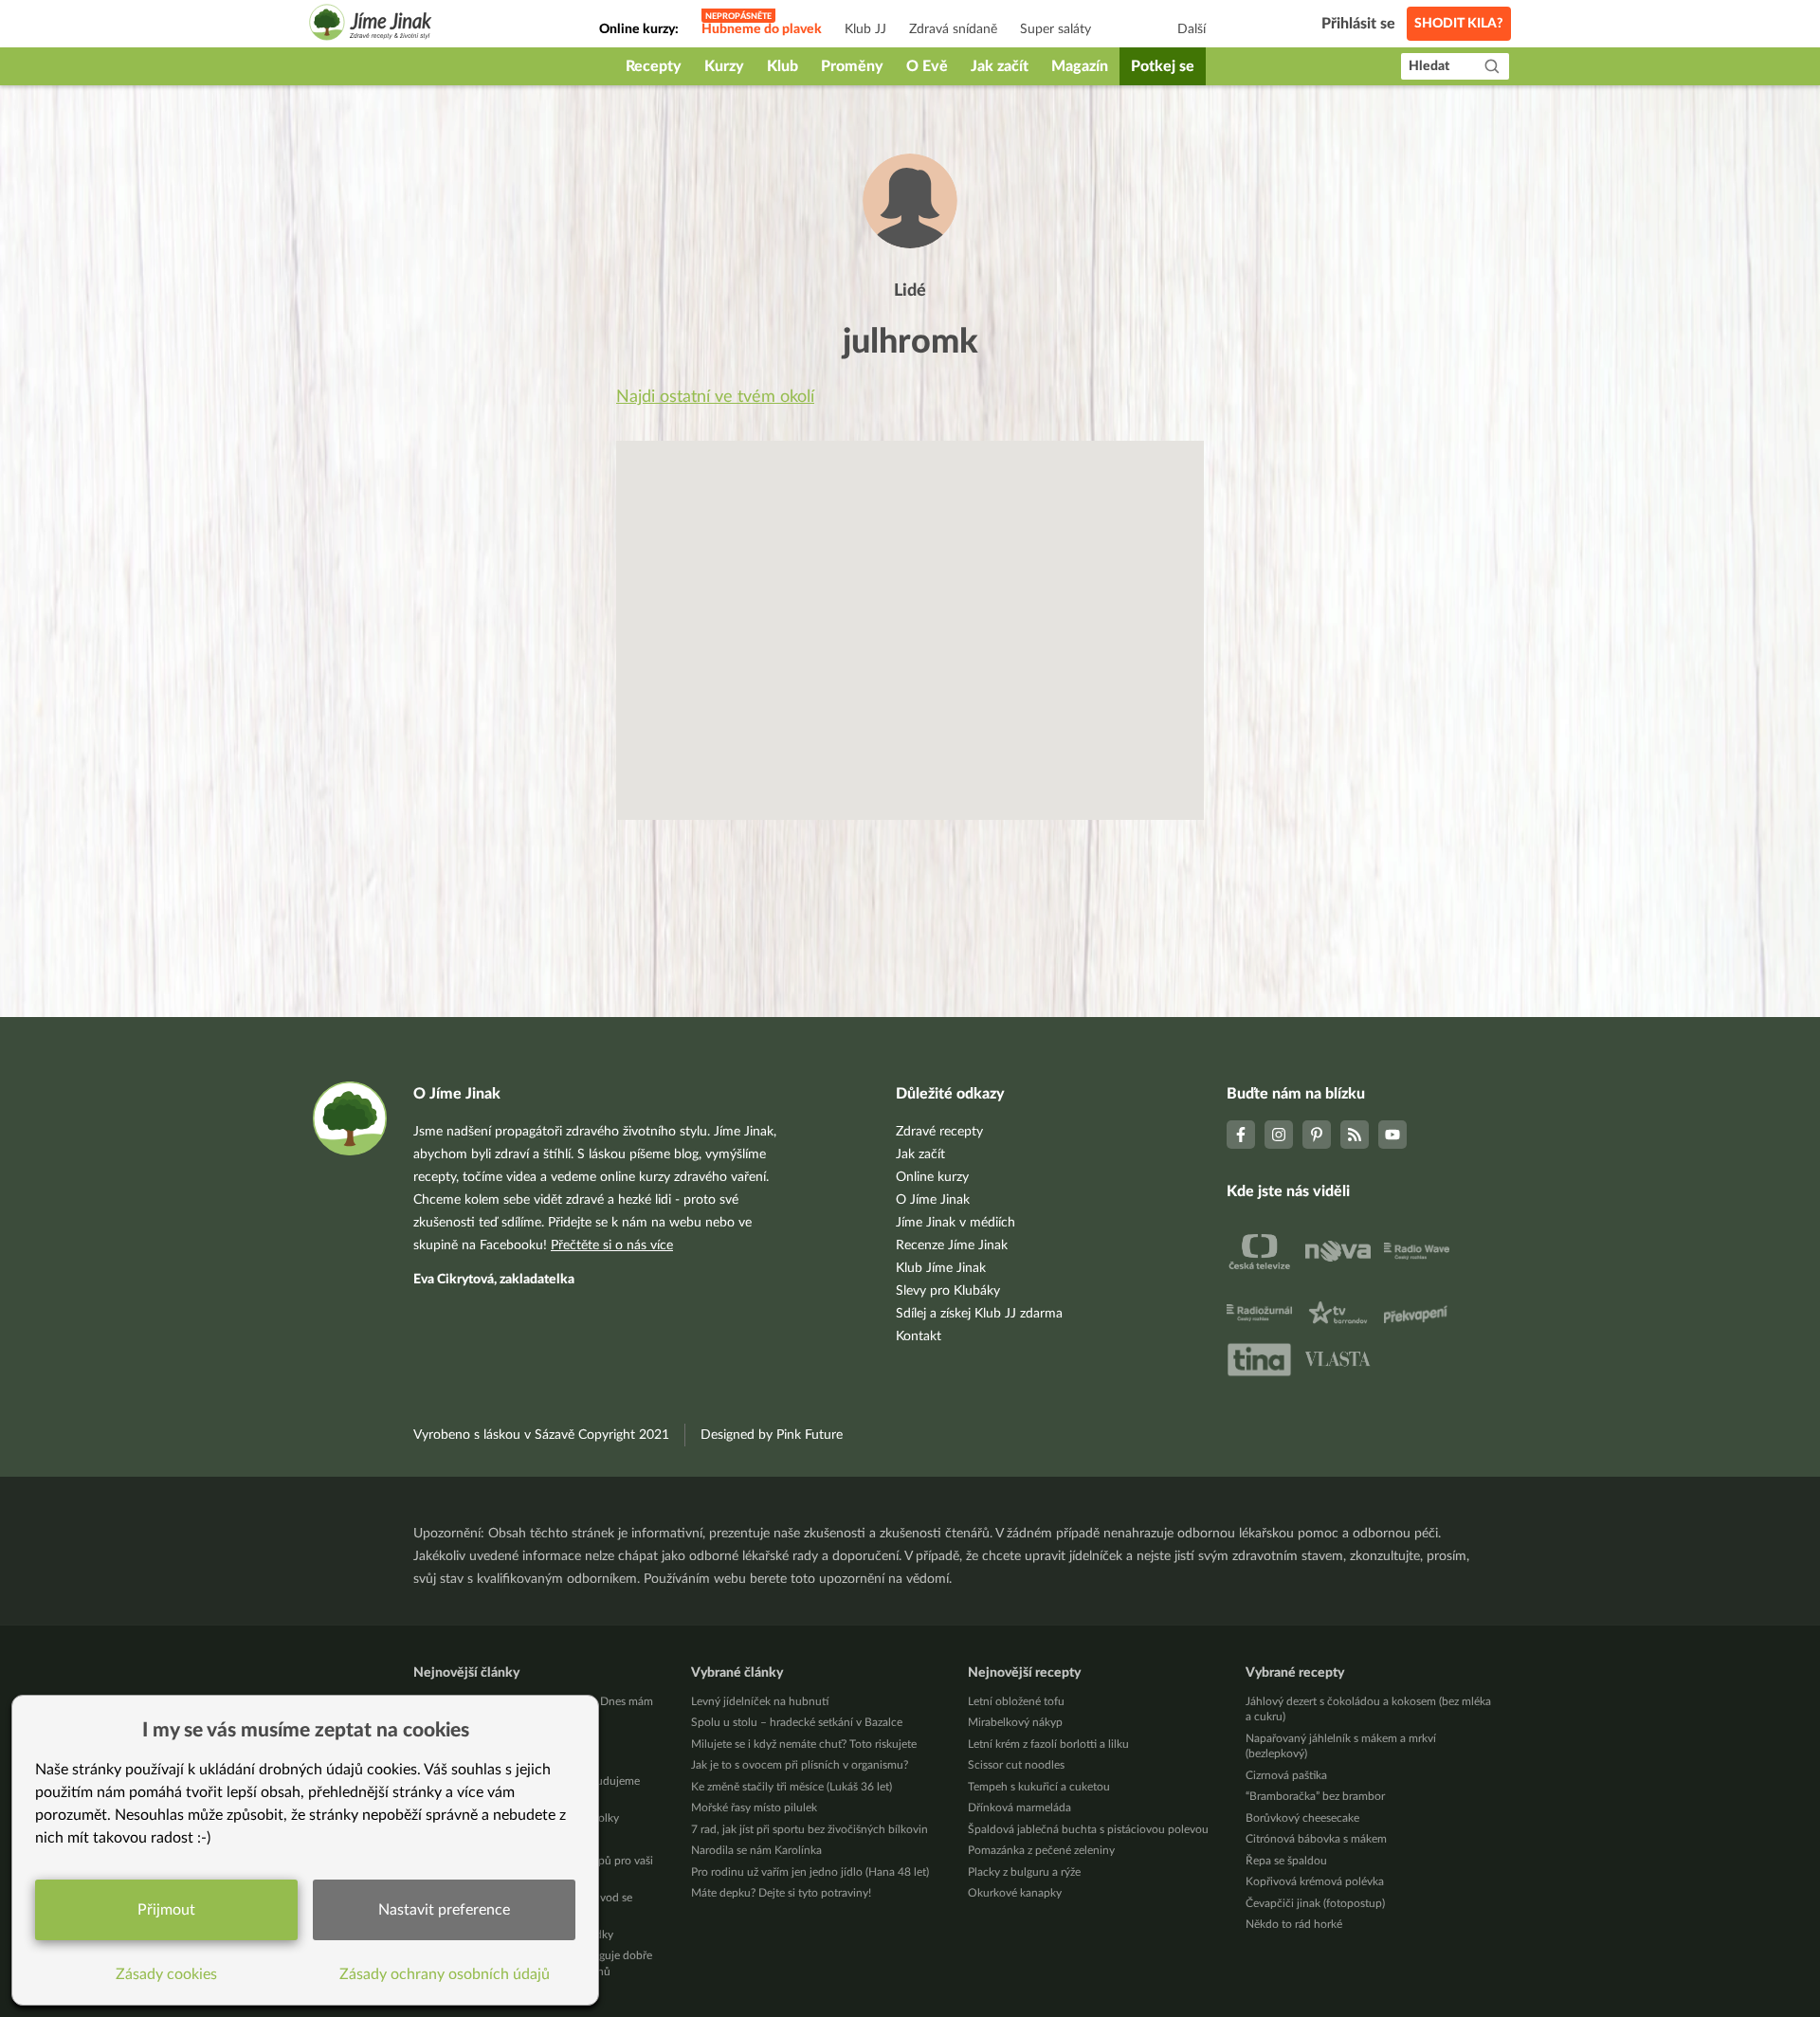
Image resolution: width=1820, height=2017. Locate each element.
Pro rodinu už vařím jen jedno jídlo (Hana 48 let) (810, 1872)
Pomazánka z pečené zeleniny (1041, 1850)
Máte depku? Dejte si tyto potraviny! (781, 1893)
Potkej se (1163, 66)
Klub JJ (865, 29)
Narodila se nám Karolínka (756, 1850)
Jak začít (1000, 66)
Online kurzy (932, 1177)
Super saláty (1056, 29)
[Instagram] (1279, 1135)
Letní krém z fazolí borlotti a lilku (1048, 1744)
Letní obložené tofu (1016, 1701)
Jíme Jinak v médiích (955, 1223)
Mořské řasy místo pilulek (754, 1808)
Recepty (654, 66)
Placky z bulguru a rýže (1024, 1872)
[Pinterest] (1317, 1135)
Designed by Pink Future (772, 1435)
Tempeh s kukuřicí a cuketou (1039, 1787)
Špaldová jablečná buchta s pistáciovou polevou (1088, 1829)
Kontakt (919, 1336)
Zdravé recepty (939, 1132)
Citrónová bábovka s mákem (1316, 1839)
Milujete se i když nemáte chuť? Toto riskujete (804, 1744)
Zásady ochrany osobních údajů (445, 1974)
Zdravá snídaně (953, 29)
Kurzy (724, 66)
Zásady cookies (166, 1974)
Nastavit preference (444, 1910)
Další (1192, 29)
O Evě (927, 66)
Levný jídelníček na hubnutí (760, 1701)
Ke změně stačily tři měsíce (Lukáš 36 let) (792, 1787)
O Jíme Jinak (933, 1200)
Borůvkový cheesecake (1302, 1818)
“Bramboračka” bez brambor (1315, 1796)
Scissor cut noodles (1016, 1765)
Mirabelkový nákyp (1015, 1722)
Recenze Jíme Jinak (952, 1245)
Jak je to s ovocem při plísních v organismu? (800, 1765)
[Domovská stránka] (371, 25)
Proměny (852, 66)
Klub (783, 66)
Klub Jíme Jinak (941, 1268)
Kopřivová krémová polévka (1315, 1881)
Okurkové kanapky (1015, 1893)
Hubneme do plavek (762, 29)
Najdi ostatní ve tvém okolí (715, 397)
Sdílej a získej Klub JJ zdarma (979, 1314)
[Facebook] (1241, 1135)
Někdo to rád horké (1294, 1924)
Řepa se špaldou (1286, 1861)
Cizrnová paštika (1286, 1775)
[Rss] (1355, 1135)
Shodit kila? (1459, 24)
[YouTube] (1392, 1135)
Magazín (1080, 66)
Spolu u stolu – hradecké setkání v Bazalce (797, 1722)
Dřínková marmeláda (1019, 1808)
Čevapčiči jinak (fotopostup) (1315, 1903)
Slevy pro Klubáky (948, 1291)
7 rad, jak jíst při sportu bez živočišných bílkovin (810, 1829)
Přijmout (166, 1910)
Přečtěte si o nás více (612, 1245)
